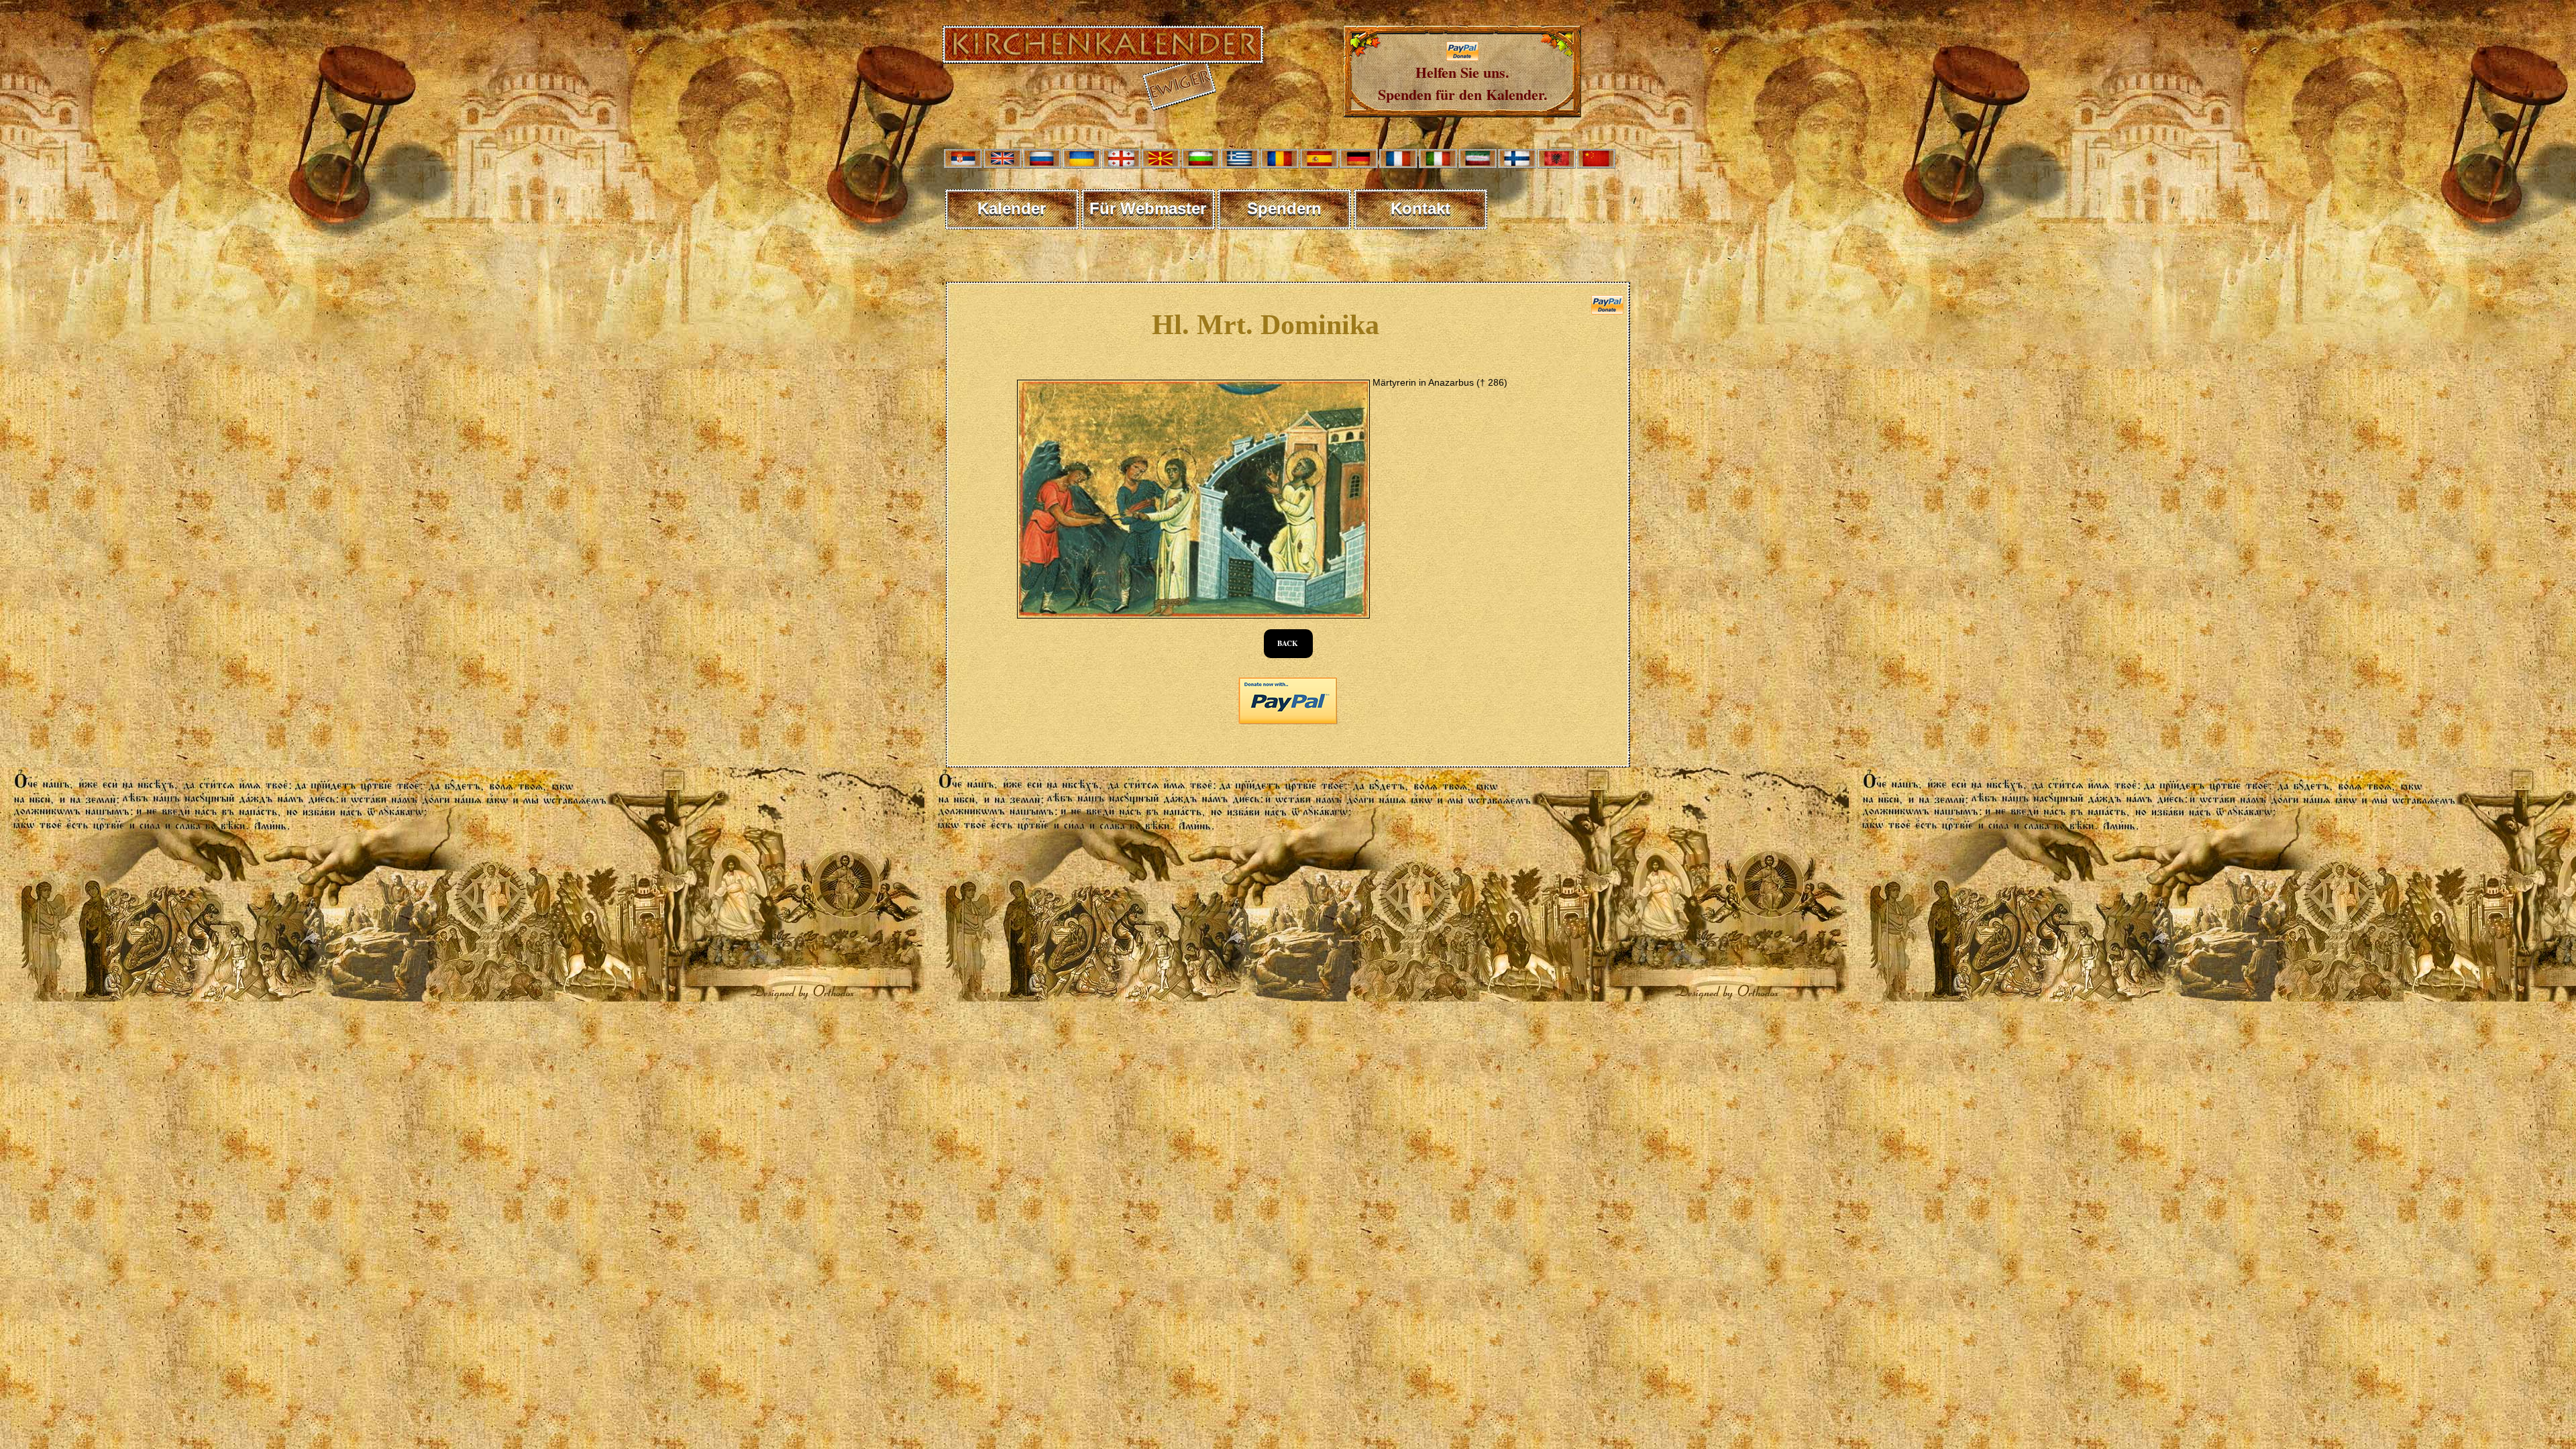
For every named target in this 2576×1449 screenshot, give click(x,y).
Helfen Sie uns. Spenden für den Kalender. (1463, 83)
